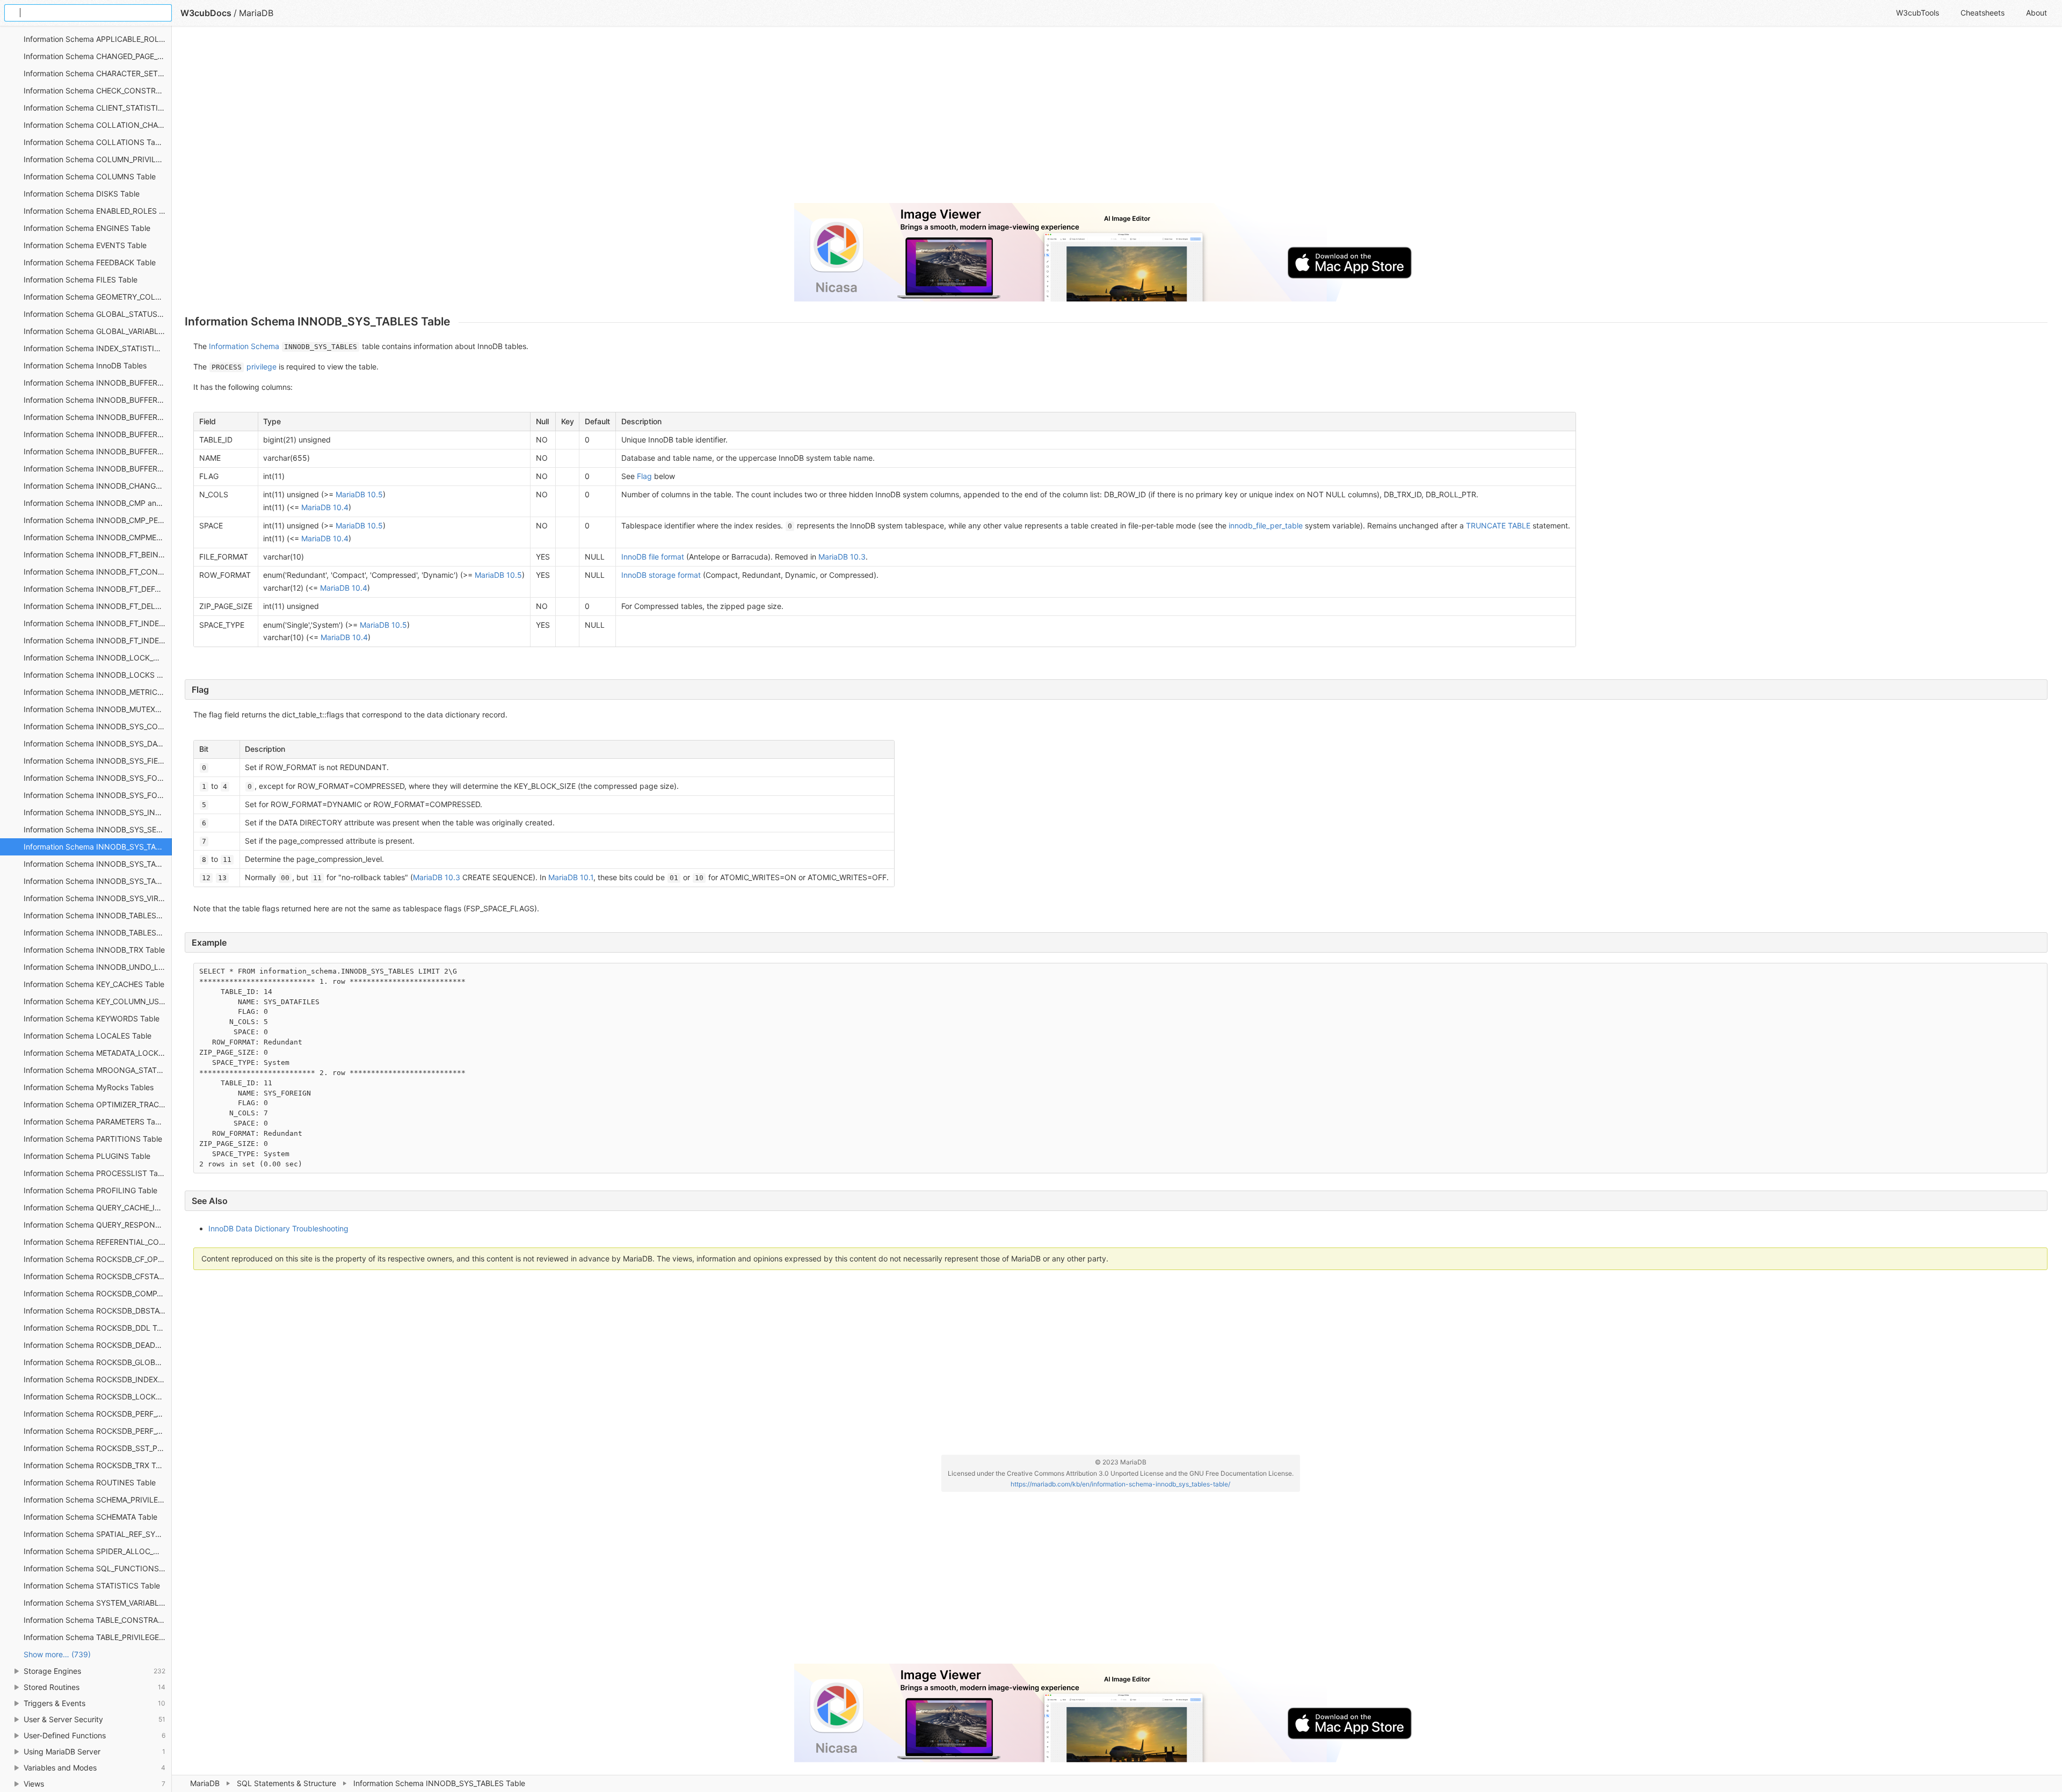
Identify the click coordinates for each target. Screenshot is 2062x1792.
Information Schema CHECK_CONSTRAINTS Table (98, 90)
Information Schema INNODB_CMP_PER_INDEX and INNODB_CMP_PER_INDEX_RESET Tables (98, 520)
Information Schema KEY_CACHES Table (94, 984)
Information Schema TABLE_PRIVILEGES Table (98, 1637)
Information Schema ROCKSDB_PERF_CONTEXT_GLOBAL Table (98, 1431)
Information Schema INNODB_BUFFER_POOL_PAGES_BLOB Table (98, 434)
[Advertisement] (507, 119)
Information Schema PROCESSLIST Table (96, 1173)
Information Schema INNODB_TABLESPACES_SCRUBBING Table (98, 933)
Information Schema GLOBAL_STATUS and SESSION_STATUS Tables (98, 314)
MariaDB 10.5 (359, 494)
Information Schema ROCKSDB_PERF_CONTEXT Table (98, 1414)
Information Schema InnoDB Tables (85, 365)
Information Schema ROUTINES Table (90, 1482)
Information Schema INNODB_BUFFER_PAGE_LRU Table (98, 400)
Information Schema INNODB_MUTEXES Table (98, 709)
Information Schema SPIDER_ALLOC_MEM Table (98, 1551)
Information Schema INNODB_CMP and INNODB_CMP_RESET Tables (98, 503)
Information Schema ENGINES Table (87, 228)
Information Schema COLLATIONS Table (95, 142)
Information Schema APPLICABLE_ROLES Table (98, 39)
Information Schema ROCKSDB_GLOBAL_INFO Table (98, 1362)
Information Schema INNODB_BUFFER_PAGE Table (98, 383)
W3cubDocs (206, 13)
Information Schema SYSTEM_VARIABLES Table (98, 1603)
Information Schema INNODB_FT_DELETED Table (98, 606)
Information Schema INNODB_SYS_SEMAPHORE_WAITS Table (98, 829)
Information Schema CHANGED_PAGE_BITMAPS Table (98, 56)
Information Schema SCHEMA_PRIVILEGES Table (98, 1500)
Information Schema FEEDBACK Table (90, 262)
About (2036, 13)
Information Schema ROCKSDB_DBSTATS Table (98, 1311)
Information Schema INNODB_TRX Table (94, 950)
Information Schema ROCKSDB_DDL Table (98, 1328)
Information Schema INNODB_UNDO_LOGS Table (98, 967)
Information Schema (244, 346)
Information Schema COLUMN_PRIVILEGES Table (98, 159)
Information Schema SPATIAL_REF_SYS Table (98, 1534)
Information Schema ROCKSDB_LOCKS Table (98, 1396)
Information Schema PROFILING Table (90, 1190)
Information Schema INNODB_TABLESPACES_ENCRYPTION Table (98, 915)
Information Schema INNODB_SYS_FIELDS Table (98, 761)
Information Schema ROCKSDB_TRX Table (97, 1465)
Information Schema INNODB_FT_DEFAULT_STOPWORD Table (98, 589)
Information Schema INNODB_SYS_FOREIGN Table (98, 778)
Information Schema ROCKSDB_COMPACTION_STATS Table (98, 1293)
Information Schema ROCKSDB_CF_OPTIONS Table (98, 1259)
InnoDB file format (653, 557)
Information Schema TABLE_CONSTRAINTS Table (98, 1620)
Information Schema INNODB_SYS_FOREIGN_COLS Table (98, 795)
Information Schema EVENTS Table (85, 245)
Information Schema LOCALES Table (88, 1036)
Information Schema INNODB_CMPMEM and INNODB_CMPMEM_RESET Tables (98, 537)
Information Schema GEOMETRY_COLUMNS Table (98, 297)
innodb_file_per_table (1266, 525)
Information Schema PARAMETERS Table (95, 1122)
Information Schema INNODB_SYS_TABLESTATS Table (98, 881)
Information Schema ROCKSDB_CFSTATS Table (98, 1276)
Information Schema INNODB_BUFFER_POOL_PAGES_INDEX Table (98, 451)
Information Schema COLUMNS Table (90, 176)
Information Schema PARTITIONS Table (93, 1139)
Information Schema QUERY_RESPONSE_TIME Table (98, 1225)
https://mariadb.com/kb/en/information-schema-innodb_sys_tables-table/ (1120, 1484)
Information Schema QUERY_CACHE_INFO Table (98, 1207)
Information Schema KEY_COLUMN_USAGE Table (98, 1001)
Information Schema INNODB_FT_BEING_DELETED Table (98, 554)
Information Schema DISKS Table (82, 194)
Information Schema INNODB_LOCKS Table (98, 675)
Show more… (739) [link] (57, 1654)
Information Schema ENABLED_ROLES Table (98, 211)
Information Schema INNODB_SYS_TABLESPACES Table (98, 864)
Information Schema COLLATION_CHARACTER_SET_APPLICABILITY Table (98, 125)
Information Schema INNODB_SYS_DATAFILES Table (98, 743)
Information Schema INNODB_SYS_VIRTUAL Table (98, 898)
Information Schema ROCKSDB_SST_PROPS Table (98, 1448)
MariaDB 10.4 (325, 507)
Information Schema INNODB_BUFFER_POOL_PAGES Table (98, 417)
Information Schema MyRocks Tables (89, 1087)
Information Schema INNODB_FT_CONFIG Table (98, 572)
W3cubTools (1918, 13)
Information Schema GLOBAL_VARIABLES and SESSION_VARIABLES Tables (98, 331)
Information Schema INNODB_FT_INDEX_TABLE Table (98, 640)
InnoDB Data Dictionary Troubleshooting (278, 1228)
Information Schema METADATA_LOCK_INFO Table (98, 1053)
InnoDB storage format (661, 575)
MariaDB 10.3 (842, 557)
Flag (644, 476)
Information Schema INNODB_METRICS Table (98, 692)
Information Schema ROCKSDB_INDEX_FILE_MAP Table (98, 1379)
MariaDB (205, 1783)
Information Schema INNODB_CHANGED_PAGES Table (98, 486)
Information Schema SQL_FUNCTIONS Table (98, 1568)
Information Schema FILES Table (81, 280)
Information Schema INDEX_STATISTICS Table (98, 348)
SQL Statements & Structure (286, 1783)
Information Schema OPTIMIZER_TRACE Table (98, 1104)
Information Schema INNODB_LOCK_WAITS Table (98, 658)
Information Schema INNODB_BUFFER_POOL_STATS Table (98, 469)
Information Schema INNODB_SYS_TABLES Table (98, 847)
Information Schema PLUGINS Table (87, 1156)
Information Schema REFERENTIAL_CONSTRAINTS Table (98, 1242)
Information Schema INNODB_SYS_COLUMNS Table (98, 726)
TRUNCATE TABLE (1498, 525)
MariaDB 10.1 (571, 877)
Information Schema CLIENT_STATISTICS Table (98, 108)
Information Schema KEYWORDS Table (92, 1018)
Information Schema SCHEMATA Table (90, 1517)
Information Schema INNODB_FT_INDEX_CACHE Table (98, 623)
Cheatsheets (1983, 13)
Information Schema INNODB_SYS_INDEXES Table (98, 812)
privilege (262, 367)
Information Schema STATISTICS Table (92, 1586)
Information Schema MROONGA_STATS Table (98, 1070)
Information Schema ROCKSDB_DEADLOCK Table (98, 1345)
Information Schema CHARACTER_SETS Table (98, 73)
